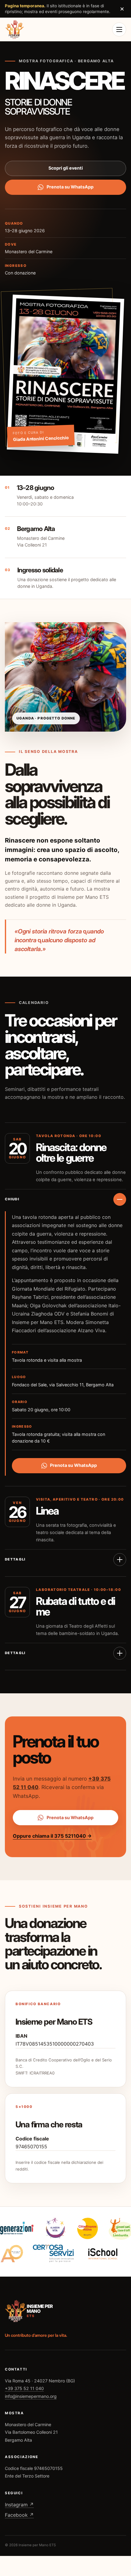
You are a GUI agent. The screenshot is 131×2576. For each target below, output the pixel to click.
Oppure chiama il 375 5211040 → (52, 1836)
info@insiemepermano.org (31, 2396)
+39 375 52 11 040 (24, 2388)
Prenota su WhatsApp (70, 187)
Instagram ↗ (19, 2505)
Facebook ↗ (19, 2515)
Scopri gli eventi (66, 168)
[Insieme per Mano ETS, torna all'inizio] (15, 29)
